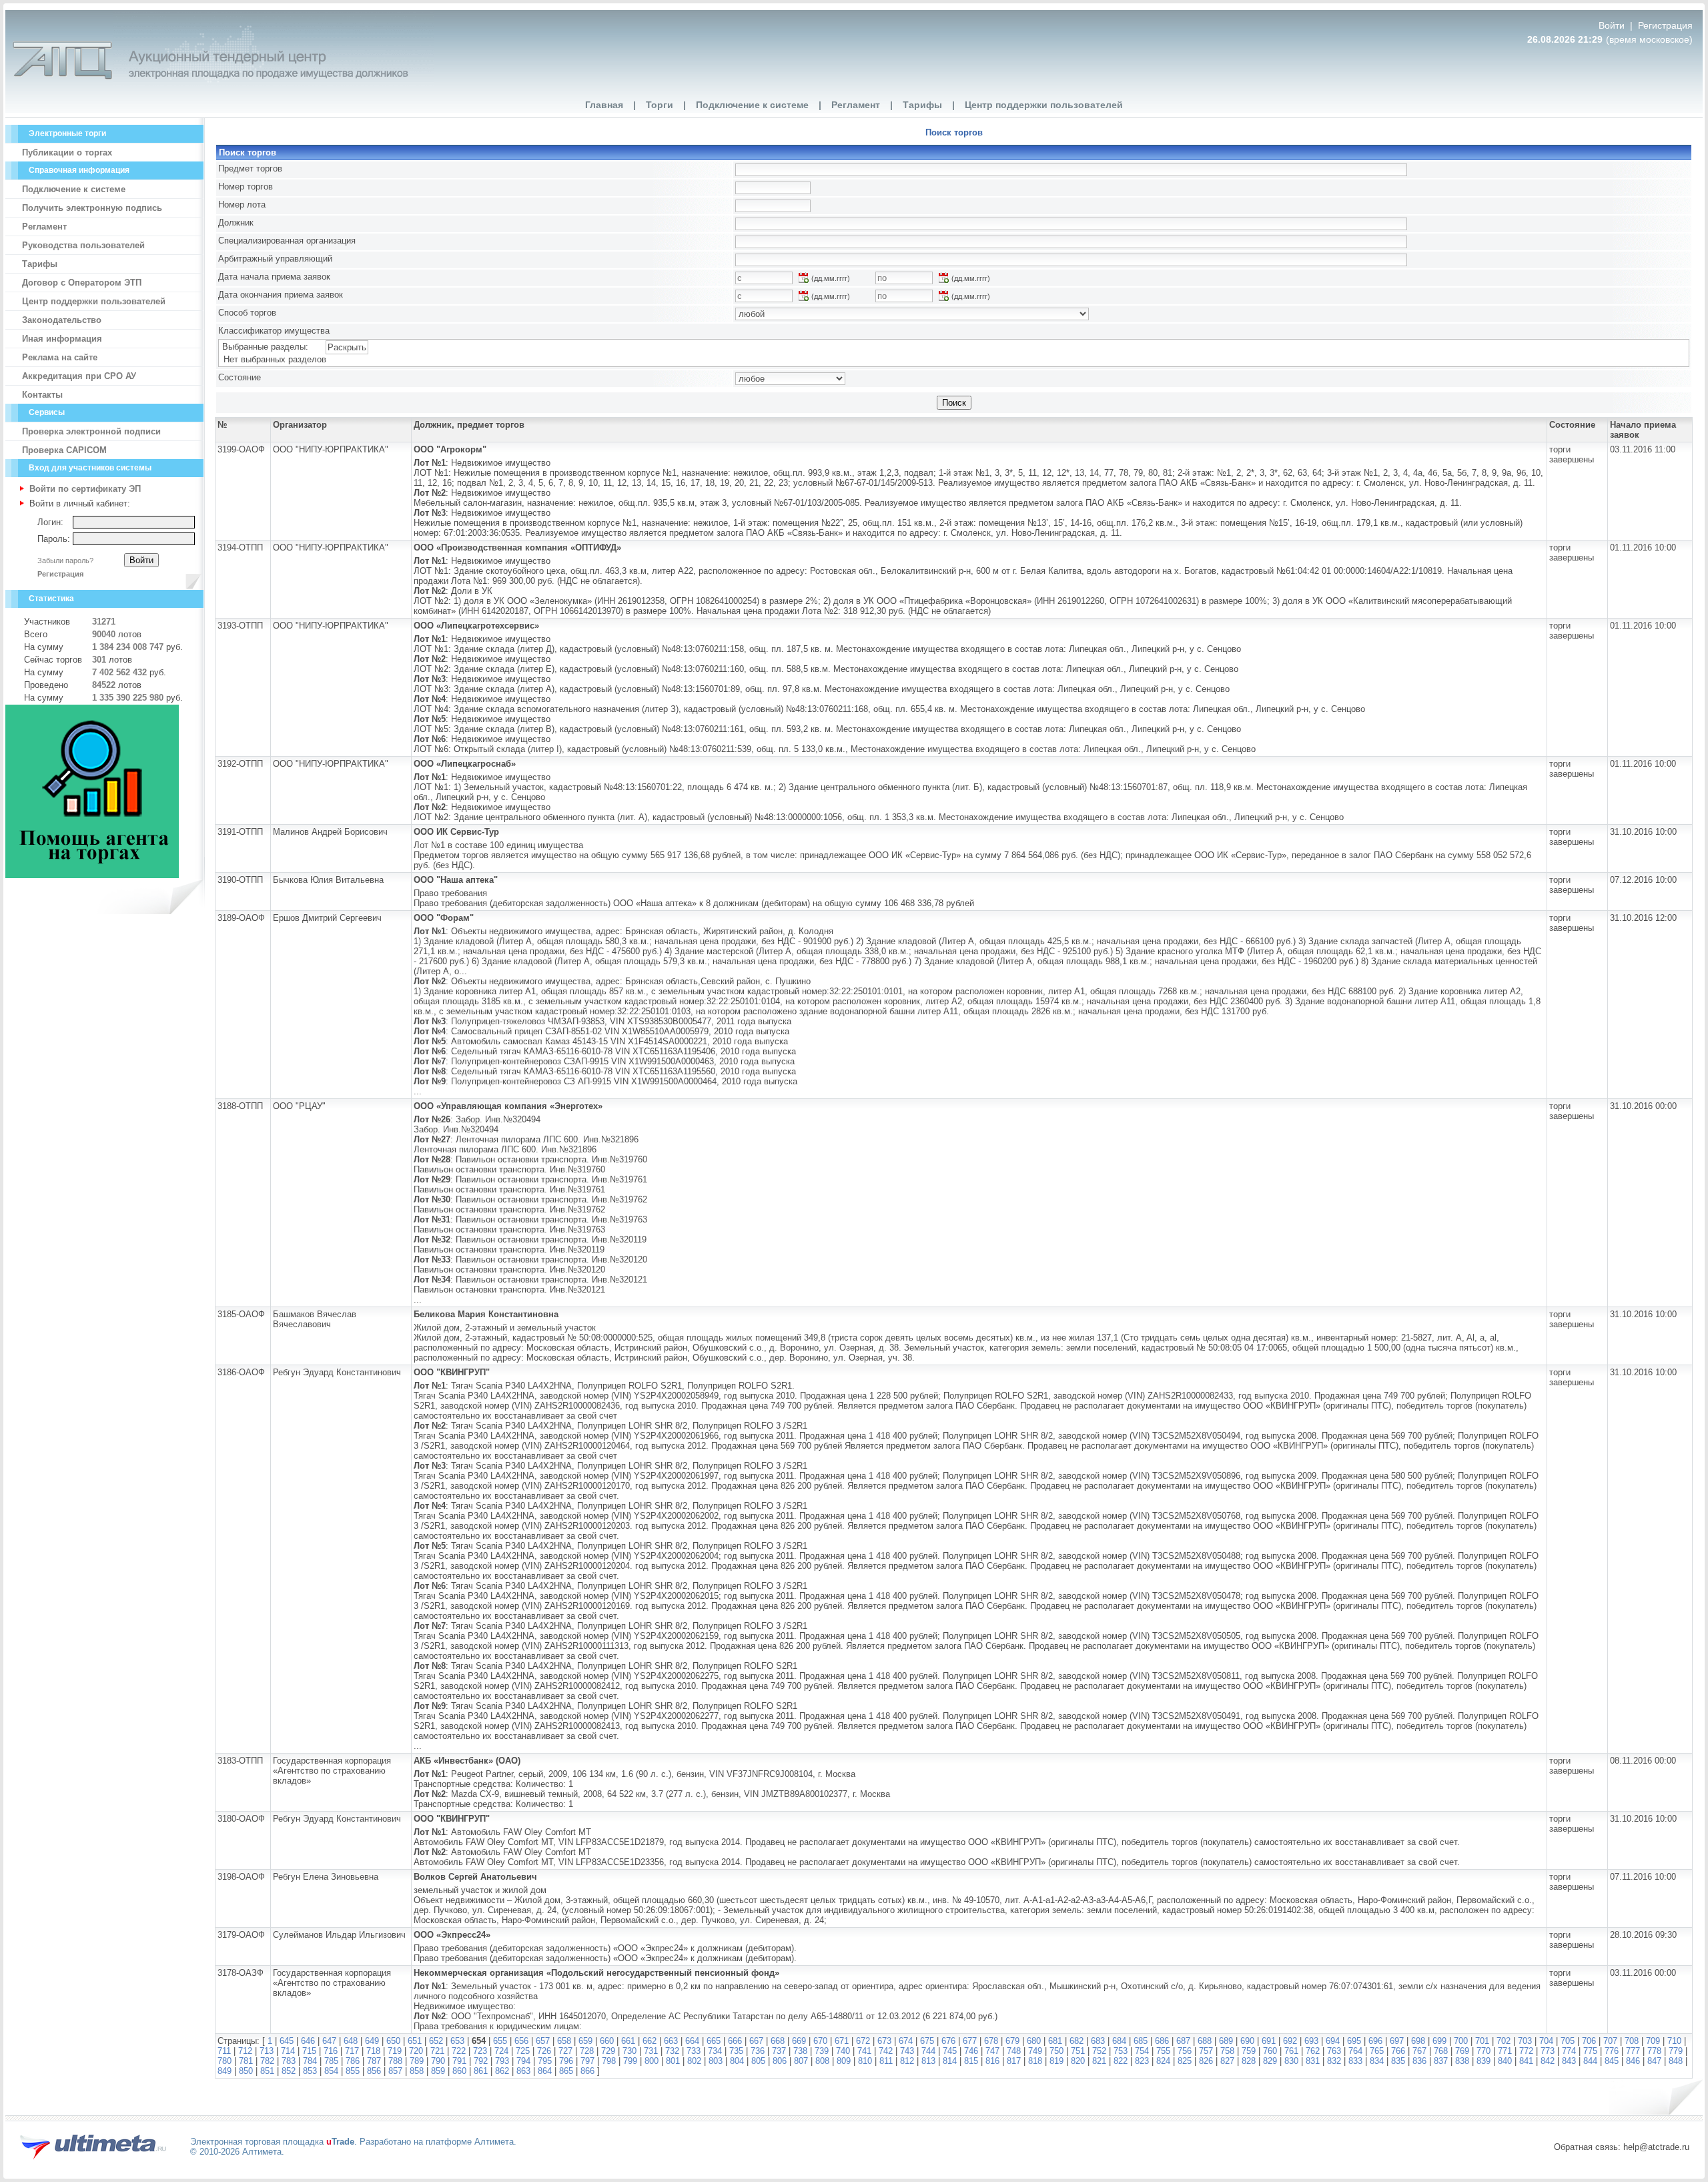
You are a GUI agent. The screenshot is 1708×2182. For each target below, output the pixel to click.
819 (1056, 2061)
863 (523, 2071)
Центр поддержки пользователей (1044, 105)
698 (1418, 2041)
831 (1313, 2061)
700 (1461, 2041)
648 (351, 2041)
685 (1141, 2041)
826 (1206, 2061)
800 (652, 2061)
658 (564, 2041)
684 (1119, 2041)
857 (395, 2071)
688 (1205, 2041)
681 (1055, 2041)
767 (1419, 2051)
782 (267, 2061)
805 (758, 2061)
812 (907, 2061)
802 (694, 2061)
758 (1227, 2051)
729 (608, 2051)
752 (1099, 2051)
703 (1525, 2041)
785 (331, 2061)
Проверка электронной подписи (91, 431)
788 (395, 2061)
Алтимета (494, 2142)
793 (502, 2061)
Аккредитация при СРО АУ (79, 376)
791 (459, 2061)
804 (737, 2061)
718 (373, 2051)
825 (1185, 2061)
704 (1546, 2041)
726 (544, 2051)
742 (886, 2051)
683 (1098, 2041)
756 (1185, 2051)
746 (971, 2051)
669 (799, 2041)
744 (928, 2051)
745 (950, 2051)
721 (437, 2051)
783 (289, 2061)
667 (756, 2041)
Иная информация (62, 339)
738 (800, 2051)
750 (1056, 2051)
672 (863, 2041)
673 (884, 2041)
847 (1654, 2061)
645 (287, 2041)
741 (864, 2051)
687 (1183, 2041)
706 (1589, 2041)
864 (545, 2071)
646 (308, 2041)
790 (438, 2061)
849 (225, 2071)
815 (971, 2061)
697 (1397, 2041)
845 (1612, 2061)
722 (459, 2051)
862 (502, 2071)
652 (436, 2041)
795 (545, 2061)
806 (780, 2061)
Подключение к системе (752, 105)
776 (1612, 2051)
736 (758, 2051)
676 (948, 2041)
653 (457, 2041)
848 (1676, 2061)
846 (1633, 2061)
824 (1163, 2061)
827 (1227, 2061)
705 (1568, 2041)
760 (1270, 2051)
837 (1441, 2061)
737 (779, 2051)
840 (1505, 2061)
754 (1142, 2051)
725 (523, 2051)
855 (353, 2071)
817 (1014, 2061)
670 (820, 2041)
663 (671, 2041)
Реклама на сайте (60, 357)
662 (650, 2041)
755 (1163, 2051)
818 (1035, 2061)
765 (1377, 2051)
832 (1334, 2061)
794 (523, 2061)
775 (1590, 2051)
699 (1439, 2041)
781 (246, 2061)
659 (585, 2041)
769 (1462, 2051)
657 (543, 2041)
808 (822, 2061)
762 (1313, 2051)
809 (844, 2061)
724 (501, 2051)
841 (1526, 2061)
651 (415, 2041)
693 (1311, 2041)
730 (629, 2051)
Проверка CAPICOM (64, 450)
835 (1398, 2061)
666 (735, 2041)
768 (1441, 2051)
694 (1333, 2041)
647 (329, 2041)
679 (1012, 2041)
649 (372, 2041)
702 (1504, 2041)
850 (246, 2071)
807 (801, 2061)
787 (374, 2061)
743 (907, 2051)
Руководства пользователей (83, 245)
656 (521, 2041)
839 (1483, 2061)
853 (310, 2071)
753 (1121, 2051)
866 (587, 2071)
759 (1249, 2051)
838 (1462, 2061)
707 (1610, 2041)
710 (1674, 2041)
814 (950, 2061)
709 (1653, 2041)
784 (310, 2061)
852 (289, 2071)
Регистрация (1664, 25)
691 (1269, 2041)
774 (1569, 2051)
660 (607, 2041)
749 (1035, 2051)
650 (393, 2041)
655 (500, 2041)
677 (970, 2041)
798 (609, 2061)
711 (224, 2051)
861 (481, 2071)
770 (1483, 2051)
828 (1249, 2061)
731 (651, 2051)
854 (331, 2071)
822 (1121, 2061)
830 (1291, 2061)
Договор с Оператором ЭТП (82, 283)
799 (630, 2061)
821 (1099, 2061)
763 (1334, 2051)
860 (459, 2071)
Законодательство (62, 320)
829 (1270, 2061)
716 (331, 2051)
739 (822, 2051)
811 (886, 2061)
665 (714, 2041)
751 (1078, 2051)
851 (267, 2071)
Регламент (856, 105)
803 (716, 2061)
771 (1505, 2051)
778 (1654, 2051)
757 (1206, 2051)
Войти (1613, 25)
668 (778, 2041)
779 (1676, 2051)
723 (480, 2051)
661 (628, 2041)
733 (694, 2051)
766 (1398, 2051)
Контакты (42, 395)
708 (1632, 2041)
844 (1590, 2061)
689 (1226, 2041)
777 (1633, 2051)
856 (374, 2071)
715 (309, 2051)
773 (1548, 2051)
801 (673, 2061)
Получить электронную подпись (92, 208)
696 (1375, 2041)
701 (1482, 2041)
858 (417, 2071)
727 (565, 2051)
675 (927, 2041)
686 (1162, 2041)
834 (1377, 2061)
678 (991, 2041)
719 (395, 2051)
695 (1354, 2041)
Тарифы (922, 105)
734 (715, 2051)
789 (417, 2061)
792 (481, 2061)
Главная (604, 105)
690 (1247, 2041)
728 (587, 2051)
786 (353, 2061)
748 (1014, 2051)
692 (1290, 2041)
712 (245, 2051)
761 (1291, 2051)
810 (865, 2061)
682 (1077, 2041)
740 (843, 2051)
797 (587, 2061)
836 (1419, 2061)
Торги (660, 105)
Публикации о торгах (67, 152)
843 (1569, 2061)
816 (992, 2061)
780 (225, 2061)
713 (267, 2051)
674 (906, 2041)
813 (928, 2061)
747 (992, 2051)
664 (692, 2041)
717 (352, 2051)
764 (1355, 2051)
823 (1142, 2061)
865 (566, 2071)
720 (416, 2051)
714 (288, 2051)
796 (566, 2061)
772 (1526, 2051)
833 (1355, 2061)
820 (1078, 2061)
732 (672, 2051)
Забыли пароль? (65, 561)
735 (736, 2051)
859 (438, 2071)
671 (842, 2041)
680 (1034, 2041)
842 (1548, 2061)
